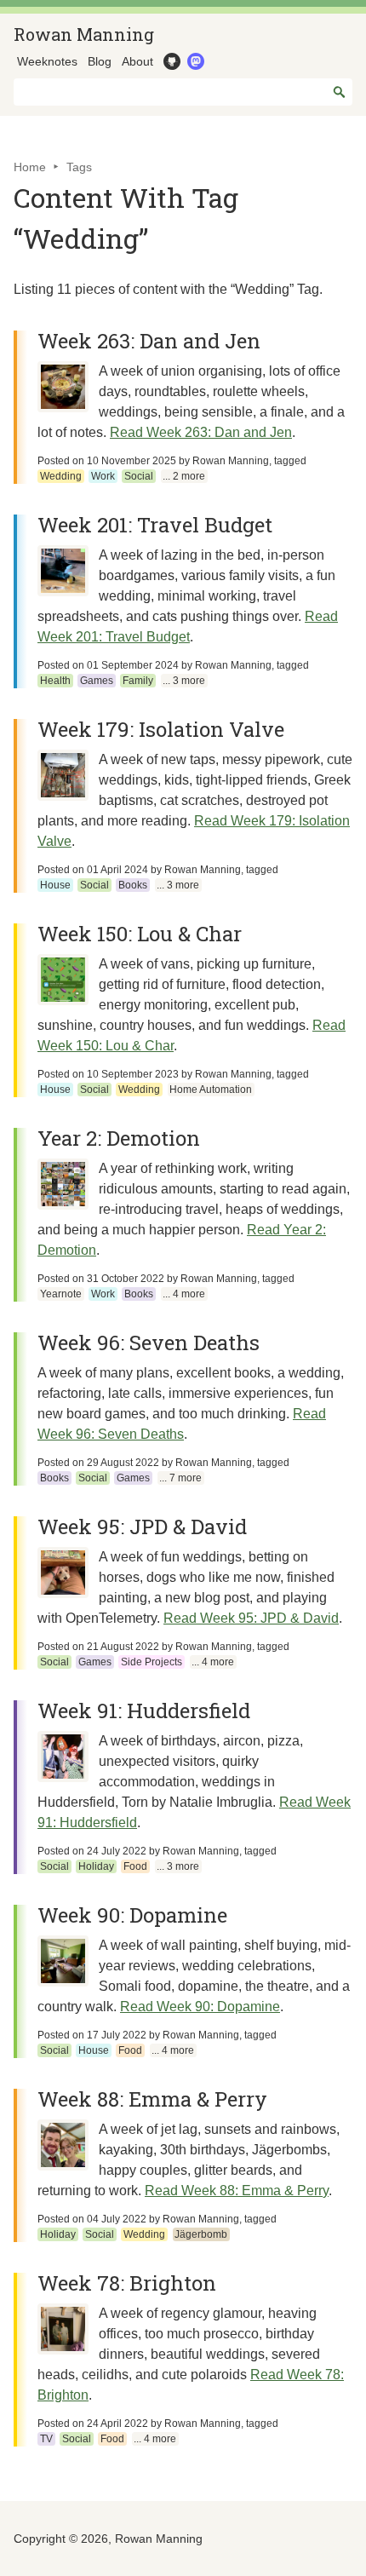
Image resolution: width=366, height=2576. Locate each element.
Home (30, 167)
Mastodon (194, 61)
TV (46, 2439)
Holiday (96, 1866)
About (137, 61)
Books (133, 885)
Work (103, 476)
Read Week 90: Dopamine (200, 2007)
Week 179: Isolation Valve (161, 729)
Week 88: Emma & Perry (152, 2099)
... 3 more (184, 681)
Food (135, 1866)
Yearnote (61, 1294)
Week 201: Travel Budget (155, 525)
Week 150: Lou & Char (140, 934)
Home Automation (211, 1090)
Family (138, 681)
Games (97, 681)
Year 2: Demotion (119, 1138)
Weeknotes (47, 61)
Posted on (107, 461)
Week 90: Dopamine (132, 1915)
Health (55, 681)
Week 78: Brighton (127, 2283)
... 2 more (184, 476)
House (55, 885)
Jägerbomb (201, 2234)
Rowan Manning (84, 34)
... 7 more (180, 1478)
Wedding (61, 476)
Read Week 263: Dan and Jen (201, 432)
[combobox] (183, 92)
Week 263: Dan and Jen (149, 341)
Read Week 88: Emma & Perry (237, 2191)
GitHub (170, 61)
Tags (79, 167)
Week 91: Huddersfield (144, 1711)
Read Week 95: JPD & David (251, 1618)
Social (139, 476)
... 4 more (184, 1294)
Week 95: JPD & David (142, 1527)
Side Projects (152, 1662)
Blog (100, 61)
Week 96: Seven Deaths (149, 1343)
